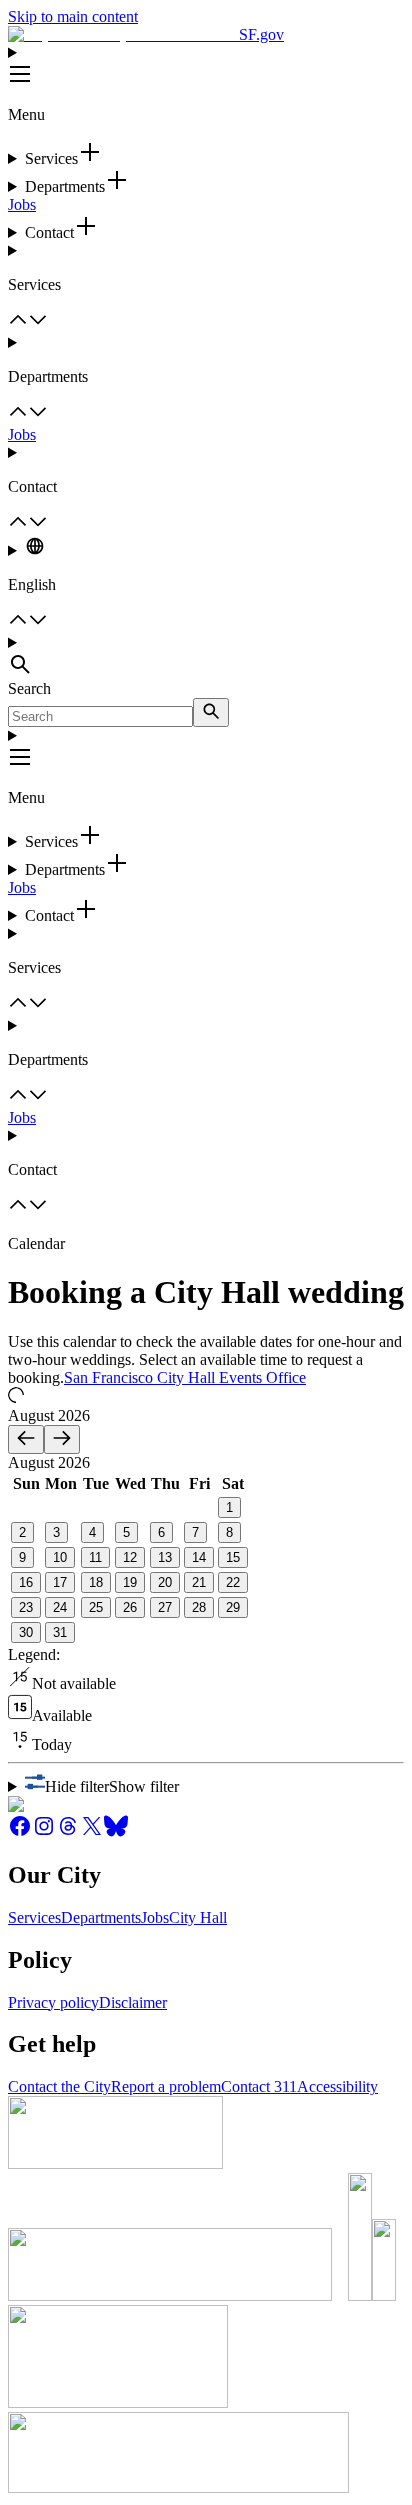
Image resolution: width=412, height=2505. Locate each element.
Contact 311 (259, 2086)
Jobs (22, 204)
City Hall (198, 1917)
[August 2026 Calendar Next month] (62, 1439)
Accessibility (337, 2086)
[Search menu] (206, 657)
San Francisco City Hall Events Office (185, 1377)
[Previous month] (26, 1439)
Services (34, 1917)
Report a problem (166, 2086)
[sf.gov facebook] (20, 1832)
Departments (101, 1917)
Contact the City (59, 2086)
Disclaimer (133, 2002)
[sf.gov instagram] (44, 1832)
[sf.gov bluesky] (116, 1832)
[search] (211, 712)
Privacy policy (53, 2002)
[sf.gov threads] (68, 1832)
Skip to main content (73, 16)
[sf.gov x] (92, 1832)
